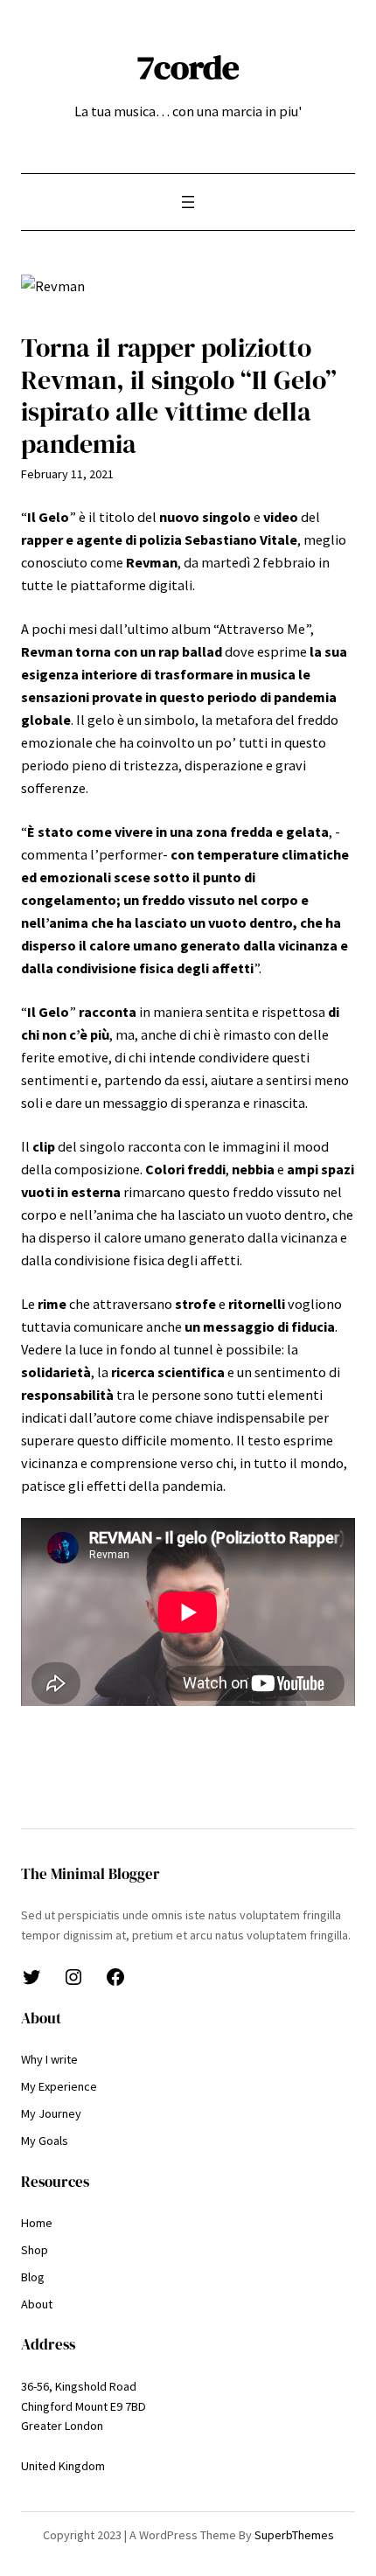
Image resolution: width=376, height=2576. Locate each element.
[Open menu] (188, 202)
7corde (188, 67)
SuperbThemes (294, 2535)
